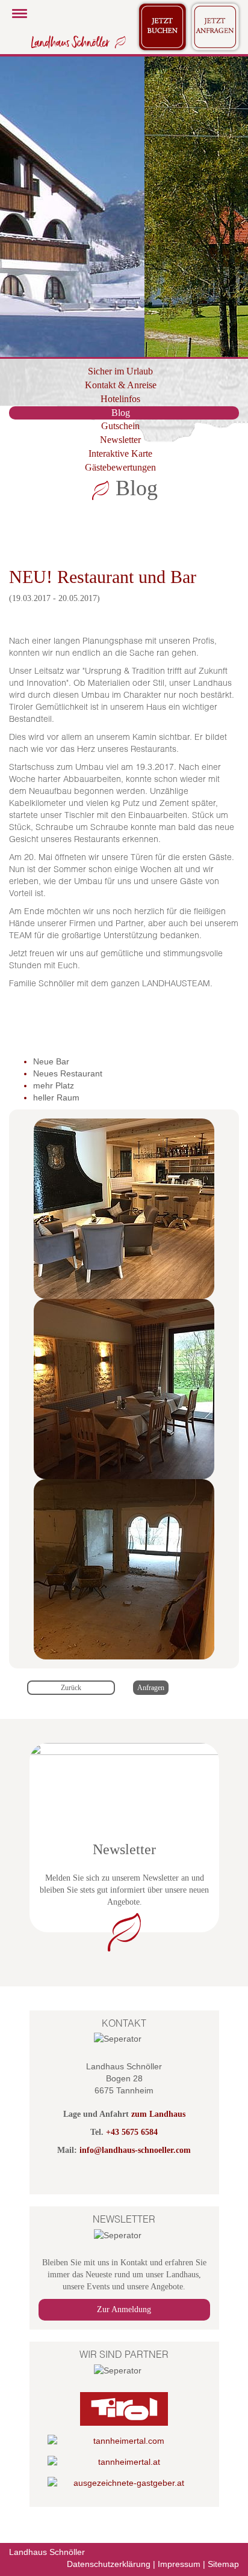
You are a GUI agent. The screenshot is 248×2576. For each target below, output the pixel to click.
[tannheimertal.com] (124, 2441)
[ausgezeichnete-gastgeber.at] (124, 2483)
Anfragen (151, 1688)
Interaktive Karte (120, 453)
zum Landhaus (158, 2114)
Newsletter (120, 440)
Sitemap (223, 2564)
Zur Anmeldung (124, 2309)
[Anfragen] (215, 26)
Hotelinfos (120, 399)
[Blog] (76, 41)
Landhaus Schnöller (47, 2552)
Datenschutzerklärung (109, 2564)
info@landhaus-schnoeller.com (135, 2150)
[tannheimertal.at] (124, 2462)
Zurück (71, 1688)
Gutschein (120, 426)
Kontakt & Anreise (121, 385)
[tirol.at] (124, 2409)
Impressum (179, 2564)
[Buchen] (163, 26)
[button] (18, 207)
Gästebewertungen (120, 467)
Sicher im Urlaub (120, 371)
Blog (121, 413)
